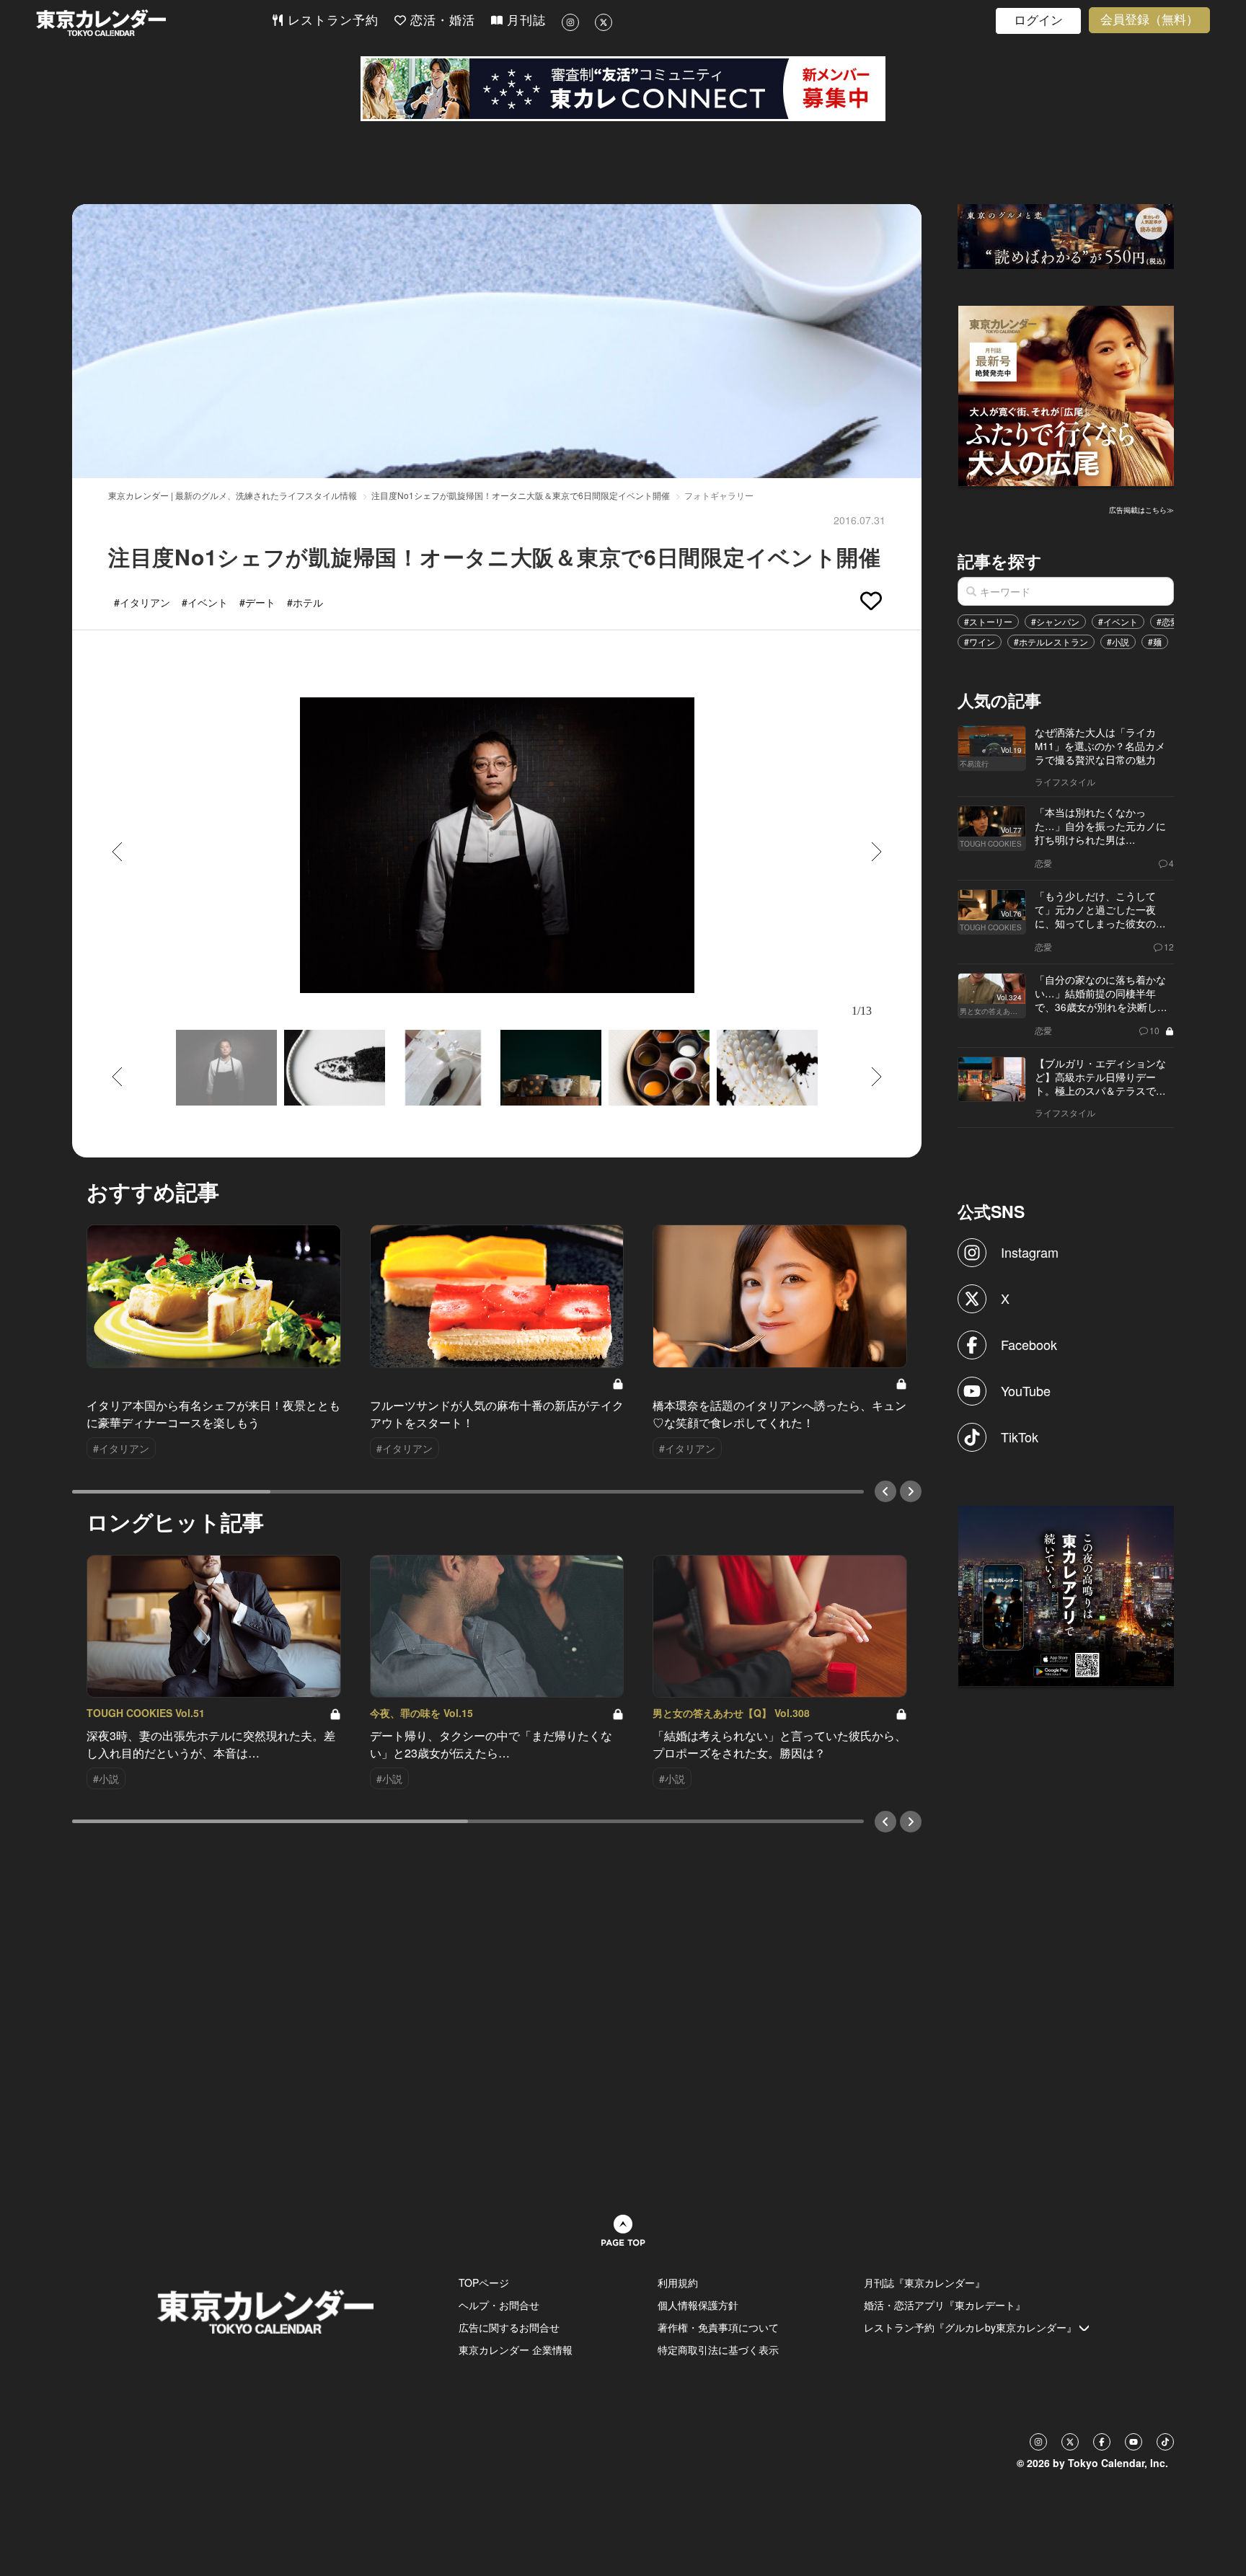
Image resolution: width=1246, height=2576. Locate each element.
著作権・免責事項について (718, 2327)
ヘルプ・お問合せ (499, 2305)
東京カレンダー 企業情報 (516, 2350)
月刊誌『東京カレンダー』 (924, 2282)
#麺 (1155, 641)
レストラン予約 (331, 21)
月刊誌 (524, 21)
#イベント (1118, 621)
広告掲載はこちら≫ (1141, 510)
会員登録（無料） (1149, 20)
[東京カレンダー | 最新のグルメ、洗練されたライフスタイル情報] (154, 23)
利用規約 (678, 2282)
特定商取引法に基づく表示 (718, 2350)
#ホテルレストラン (1051, 641)
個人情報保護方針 (698, 2305)
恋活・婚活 (441, 21)
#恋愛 (1168, 621)
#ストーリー (988, 621)
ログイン (1038, 21)
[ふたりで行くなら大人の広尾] (1066, 394)
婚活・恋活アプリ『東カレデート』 (945, 2305)
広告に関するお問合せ (509, 2327)
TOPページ (484, 2282)
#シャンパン (1055, 621)
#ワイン (980, 641)
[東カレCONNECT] (623, 89)
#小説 (1118, 641)
